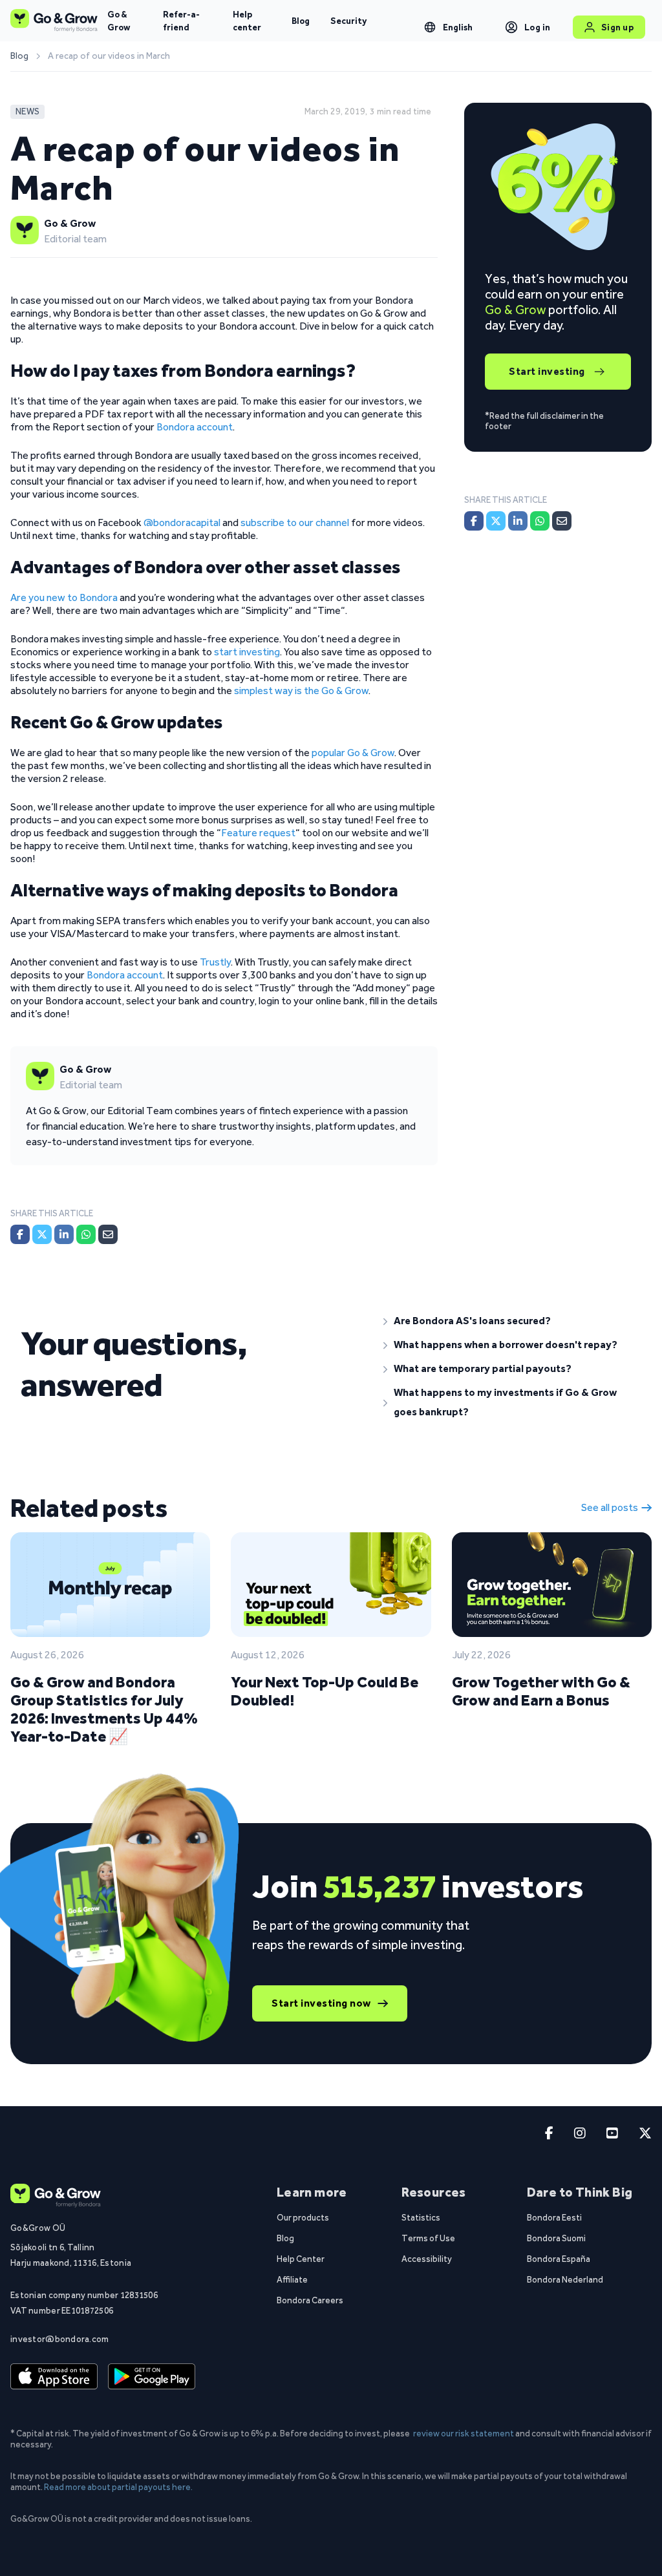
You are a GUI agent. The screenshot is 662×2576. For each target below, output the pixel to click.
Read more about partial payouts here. (118, 2487)
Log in (538, 27)
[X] (42, 1234)
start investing (247, 652)
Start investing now (321, 2003)
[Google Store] (152, 2376)
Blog (301, 21)
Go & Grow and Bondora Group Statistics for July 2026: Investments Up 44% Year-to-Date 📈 (104, 1709)
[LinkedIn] (64, 1234)
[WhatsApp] (86, 1234)
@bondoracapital (182, 523)
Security (348, 21)
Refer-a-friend (181, 21)
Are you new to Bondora (64, 597)
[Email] (108, 1234)
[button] (512, 1321)
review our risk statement (464, 2433)
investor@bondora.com (60, 2339)
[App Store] (54, 2376)
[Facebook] (20, 1234)
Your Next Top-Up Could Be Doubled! (325, 1691)
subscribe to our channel (295, 523)
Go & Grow (119, 21)
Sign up (618, 27)
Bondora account (195, 427)
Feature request (258, 833)
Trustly (215, 962)
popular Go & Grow (353, 753)
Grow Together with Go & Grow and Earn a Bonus (541, 1691)
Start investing (547, 371)
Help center (247, 21)
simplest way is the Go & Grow (301, 691)
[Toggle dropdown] (430, 27)
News (27, 111)
